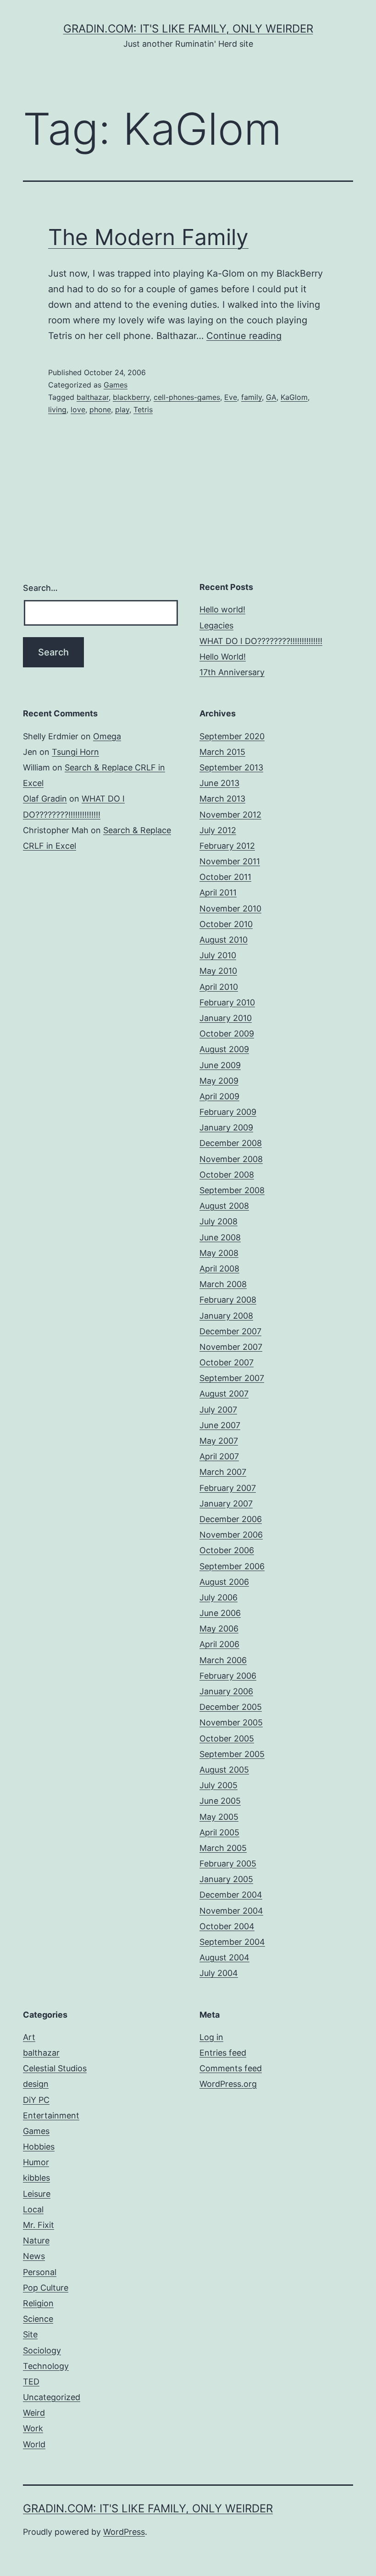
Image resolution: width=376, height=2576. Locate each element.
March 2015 (222, 752)
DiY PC (36, 2100)
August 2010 (224, 940)
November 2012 (230, 815)
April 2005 (219, 1832)
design (36, 2084)
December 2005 (231, 1707)
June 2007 (220, 1425)
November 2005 (231, 1722)
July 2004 (219, 1973)
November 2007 (231, 1347)
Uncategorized (52, 2397)
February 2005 (228, 1864)
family (252, 397)
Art (29, 2037)
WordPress (124, 2532)
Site (30, 2334)
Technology (46, 2366)
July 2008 (218, 1221)
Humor (36, 2162)
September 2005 (232, 1754)
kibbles (36, 2178)
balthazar (93, 397)
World (34, 2444)
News (34, 2256)
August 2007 (224, 1394)
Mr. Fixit (39, 2225)
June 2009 (220, 1065)
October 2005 (227, 1738)
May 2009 (219, 1081)
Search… (40, 588)
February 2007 (228, 1488)
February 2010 (227, 1002)
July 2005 (218, 1785)
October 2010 (226, 924)
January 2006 (226, 1691)
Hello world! (222, 609)
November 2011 (230, 861)
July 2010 (218, 955)
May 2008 (219, 1253)
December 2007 (230, 1331)
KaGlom (294, 397)
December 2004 (231, 1895)
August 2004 (224, 1957)
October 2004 (227, 1926)
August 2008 (224, 1206)
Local (33, 2209)
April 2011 (218, 892)
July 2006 (218, 1597)
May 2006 (219, 1629)
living (57, 409)
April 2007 (219, 1456)
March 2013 (222, 799)
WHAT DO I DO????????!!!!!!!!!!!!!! (261, 641)
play (122, 409)
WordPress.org (228, 2084)
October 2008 (227, 1175)
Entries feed (223, 2053)
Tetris (143, 409)
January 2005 (226, 1879)
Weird (34, 2413)
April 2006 (219, 1644)
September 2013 (231, 767)
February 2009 (228, 1112)
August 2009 (224, 1049)
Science (38, 2319)
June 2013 (219, 783)
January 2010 (226, 1018)
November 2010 (230, 909)
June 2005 (220, 1801)
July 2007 (218, 1410)
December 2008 (231, 1143)
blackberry (131, 397)
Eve (231, 397)
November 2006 (231, 1535)
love (78, 409)
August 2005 (224, 1770)
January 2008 (226, 1316)
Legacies (216, 625)
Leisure (37, 2194)
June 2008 (220, 1237)
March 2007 (223, 1472)
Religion (38, 2303)
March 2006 (223, 1660)
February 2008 (228, 1300)
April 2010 (219, 987)
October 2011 (225, 877)
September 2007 (232, 1378)
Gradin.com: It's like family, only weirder (188, 29)
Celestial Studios (55, 2068)
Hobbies (39, 2147)
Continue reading (244, 336)
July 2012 (218, 830)
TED (31, 2382)
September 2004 (232, 1942)
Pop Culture (46, 2288)
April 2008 (219, 1269)
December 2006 (231, 1519)
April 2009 (219, 1096)
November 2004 (231, 1911)
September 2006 (232, 1566)
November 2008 (231, 1159)
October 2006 (227, 1550)
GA (271, 397)
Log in (211, 2037)
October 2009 (227, 1034)
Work (33, 2428)
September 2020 (232, 736)
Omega (107, 736)
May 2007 (219, 1441)
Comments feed (231, 2068)
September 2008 (232, 1190)
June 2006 (220, 1613)
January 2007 (226, 1504)
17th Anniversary (232, 672)
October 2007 (227, 1362)
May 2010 (218, 971)
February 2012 (227, 846)
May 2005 (219, 1817)
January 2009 (226, 1127)
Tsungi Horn (75, 752)
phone (100, 409)
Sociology (42, 2350)
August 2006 (224, 1582)
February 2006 (228, 1676)
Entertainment (51, 2115)
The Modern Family (148, 237)
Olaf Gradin (45, 799)
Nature (36, 2240)
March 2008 (223, 1284)
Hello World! (223, 657)
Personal (40, 2272)
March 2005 (223, 1848)
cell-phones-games (187, 397)
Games (116, 385)
